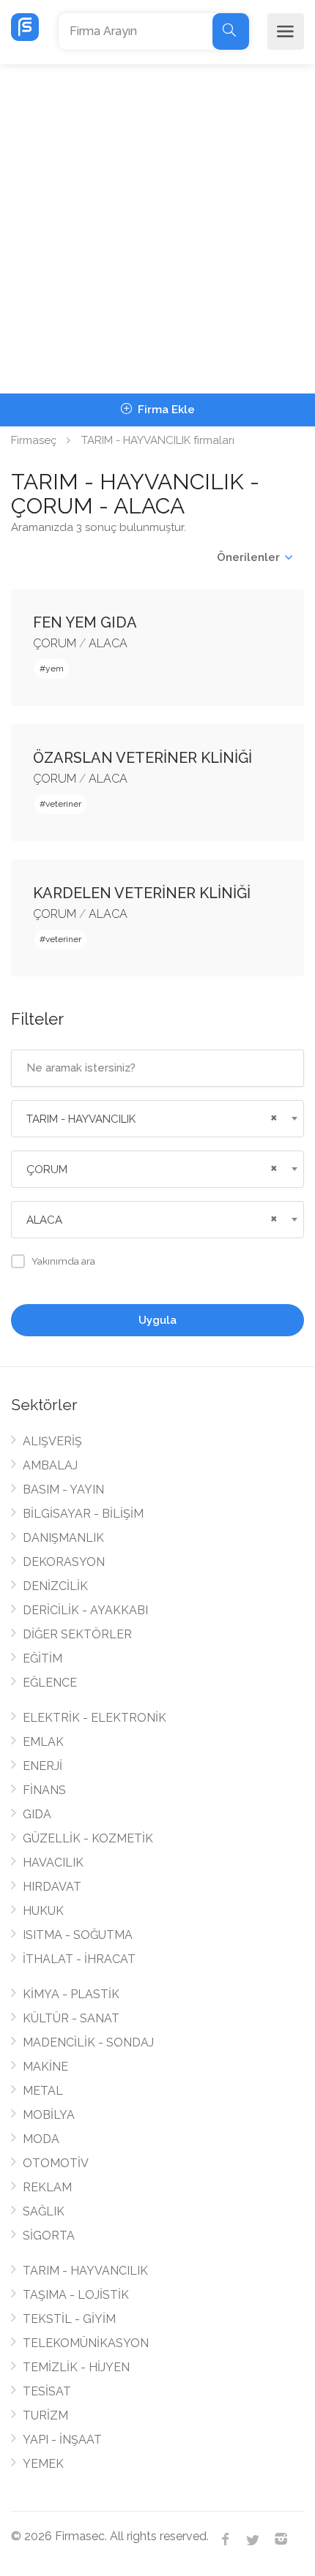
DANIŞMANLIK (63, 1538)
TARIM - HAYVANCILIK (85, 2271)
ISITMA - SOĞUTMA (78, 1935)
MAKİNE (45, 2067)
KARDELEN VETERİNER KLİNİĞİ (142, 893)
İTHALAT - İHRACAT (79, 1959)
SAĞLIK (44, 2211)
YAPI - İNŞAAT (62, 2440)
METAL (43, 2091)
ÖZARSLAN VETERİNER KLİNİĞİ (142, 758)
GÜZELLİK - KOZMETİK (88, 1838)
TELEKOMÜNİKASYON (86, 2343)
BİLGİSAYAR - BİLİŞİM (83, 1514)
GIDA (37, 1814)
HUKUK (43, 1911)
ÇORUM (55, 643)
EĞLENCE (50, 1683)
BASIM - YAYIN (63, 1490)
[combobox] (157, 1119)
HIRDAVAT (52, 1887)
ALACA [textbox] (44, 1220)
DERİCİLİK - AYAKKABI (85, 1610)
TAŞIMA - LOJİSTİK (76, 2295)
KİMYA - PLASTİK (71, 1994)
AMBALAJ (50, 1465)
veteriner (63, 804)
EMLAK (43, 1742)
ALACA (108, 643)
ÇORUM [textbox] (47, 1170)
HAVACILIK (53, 1863)
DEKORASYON (64, 1562)
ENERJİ (42, 1766)
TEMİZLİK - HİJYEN (76, 2367)
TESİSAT (47, 2391)
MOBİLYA (49, 2115)
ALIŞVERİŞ (52, 1441)
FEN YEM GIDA (85, 622)
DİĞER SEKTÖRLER (77, 1634)
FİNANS (44, 1790)
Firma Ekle (165, 410)
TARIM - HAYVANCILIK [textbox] (81, 1119)
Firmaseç (34, 440)
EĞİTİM (42, 1658)
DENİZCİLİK (55, 1586)
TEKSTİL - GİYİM (69, 2319)
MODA (41, 2139)
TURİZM (45, 2415)
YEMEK (43, 2464)
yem (55, 669)
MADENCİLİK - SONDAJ (88, 2042)
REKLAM (47, 2187)
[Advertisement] (157, 229)
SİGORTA (49, 2236)
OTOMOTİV (56, 2163)
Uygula (157, 1320)
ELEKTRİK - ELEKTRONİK (94, 1718)
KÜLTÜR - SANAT (71, 2018)
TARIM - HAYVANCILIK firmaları (158, 440)
